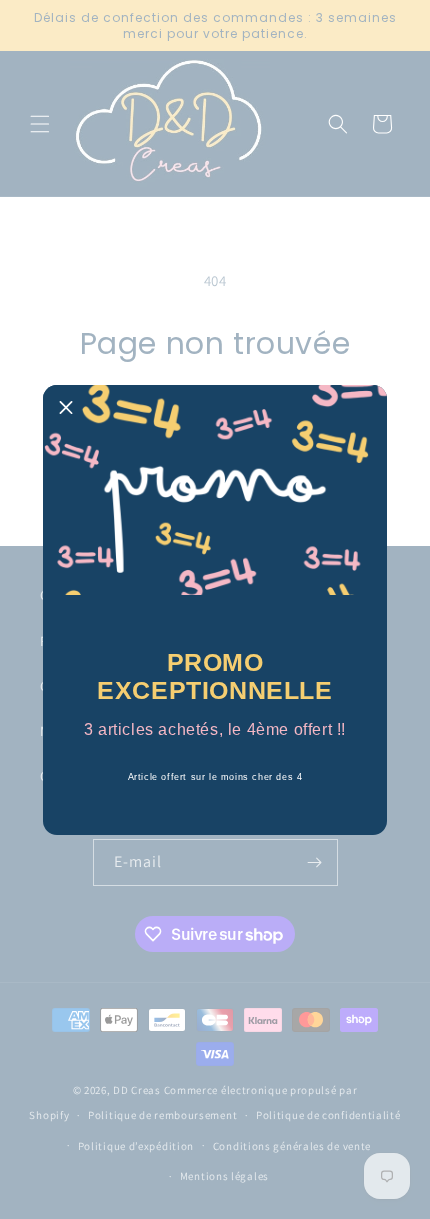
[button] (66, 408)
